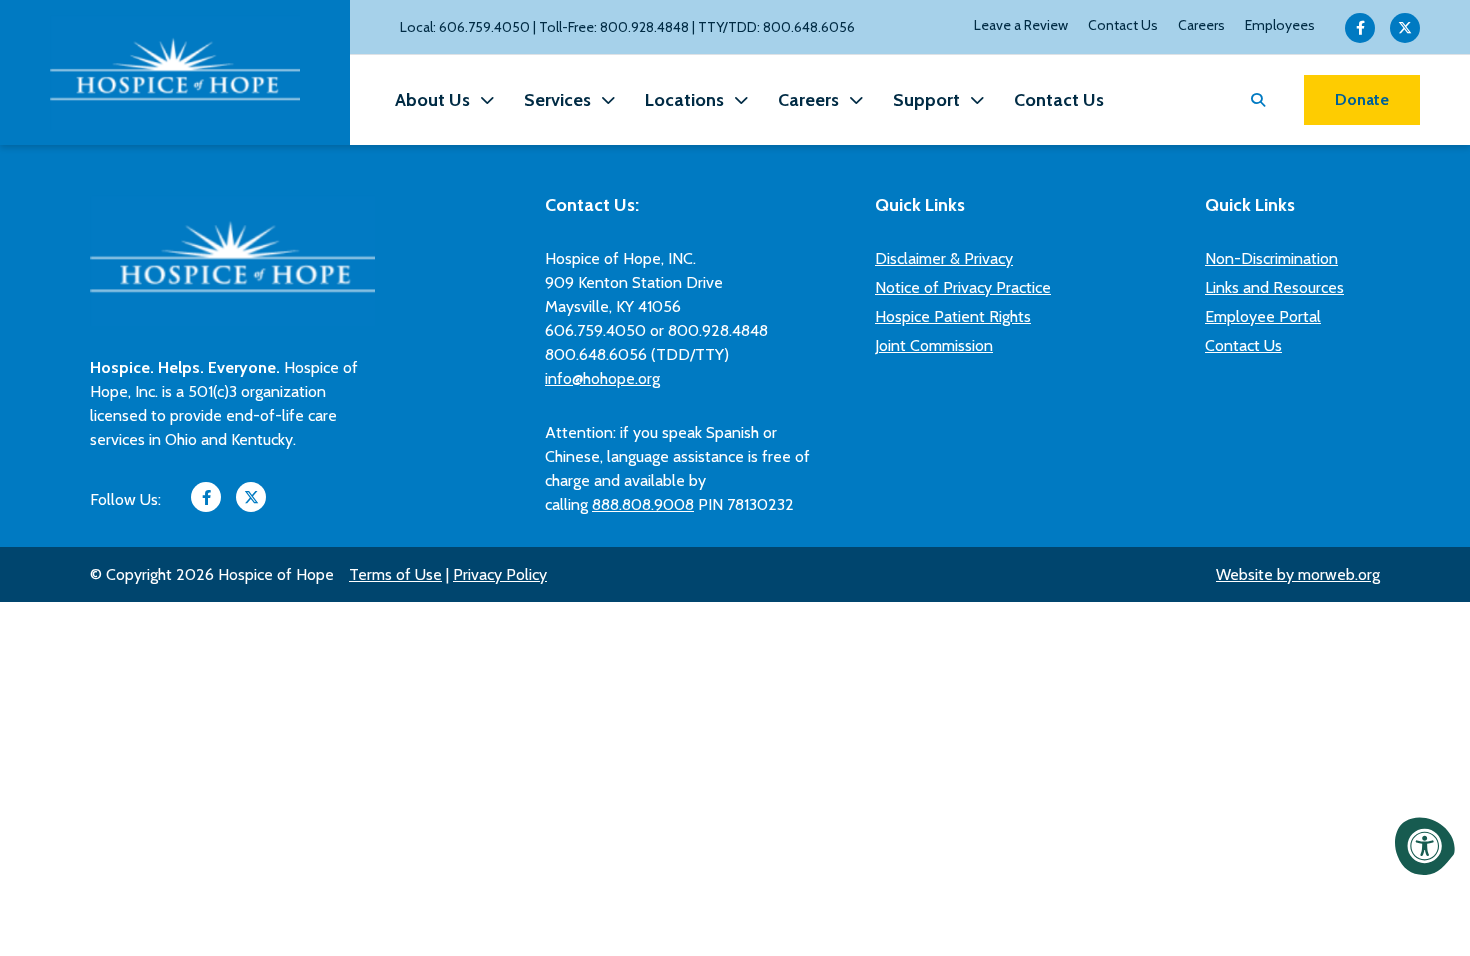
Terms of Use (395, 574)
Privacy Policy (500, 574)
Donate (1362, 99)
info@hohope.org (602, 378)
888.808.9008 (643, 504)
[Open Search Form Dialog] (1258, 100)
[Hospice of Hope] (175, 72)
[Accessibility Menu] (1425, 846)
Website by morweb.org (1298, 574)
